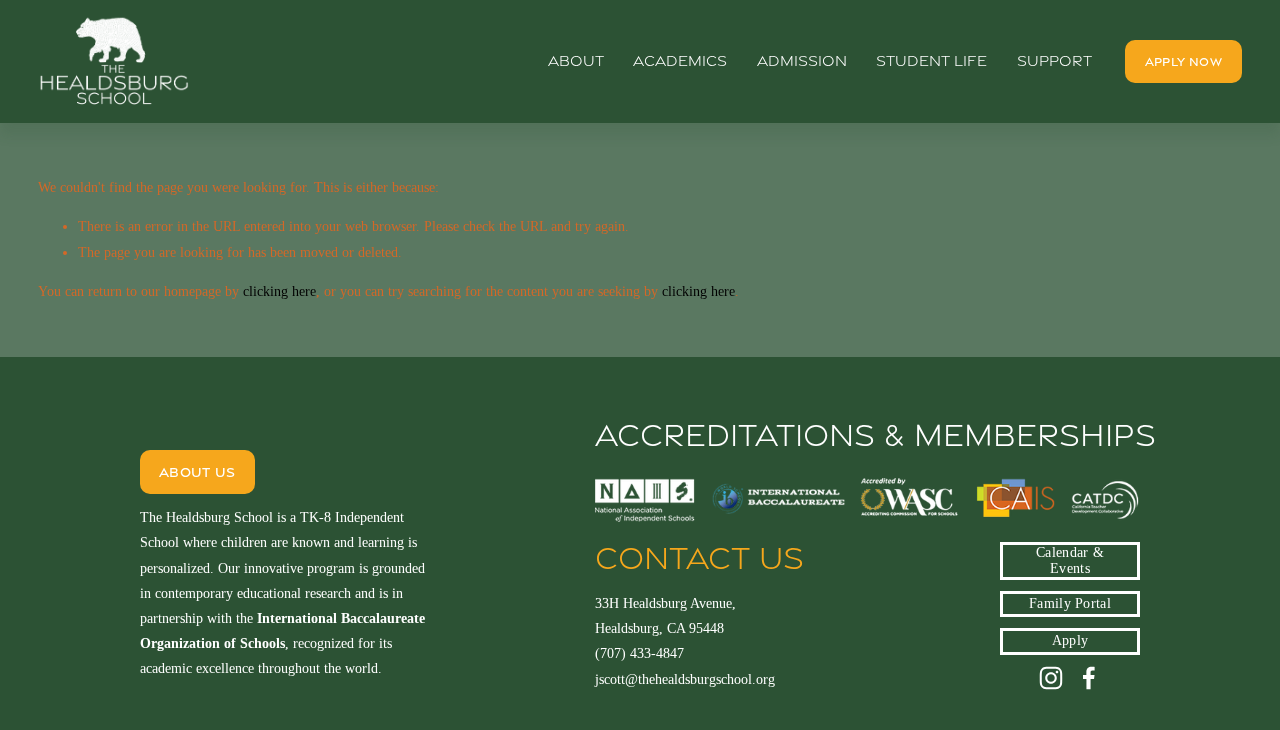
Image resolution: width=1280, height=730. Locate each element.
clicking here (279, 291)
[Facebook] (1089, 678)
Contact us (699, 558)
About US (197, 472)
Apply (1070, 640)
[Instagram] (1051, 678)
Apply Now (1183, 61)
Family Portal (1070, 603)
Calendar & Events (1070, 560)
